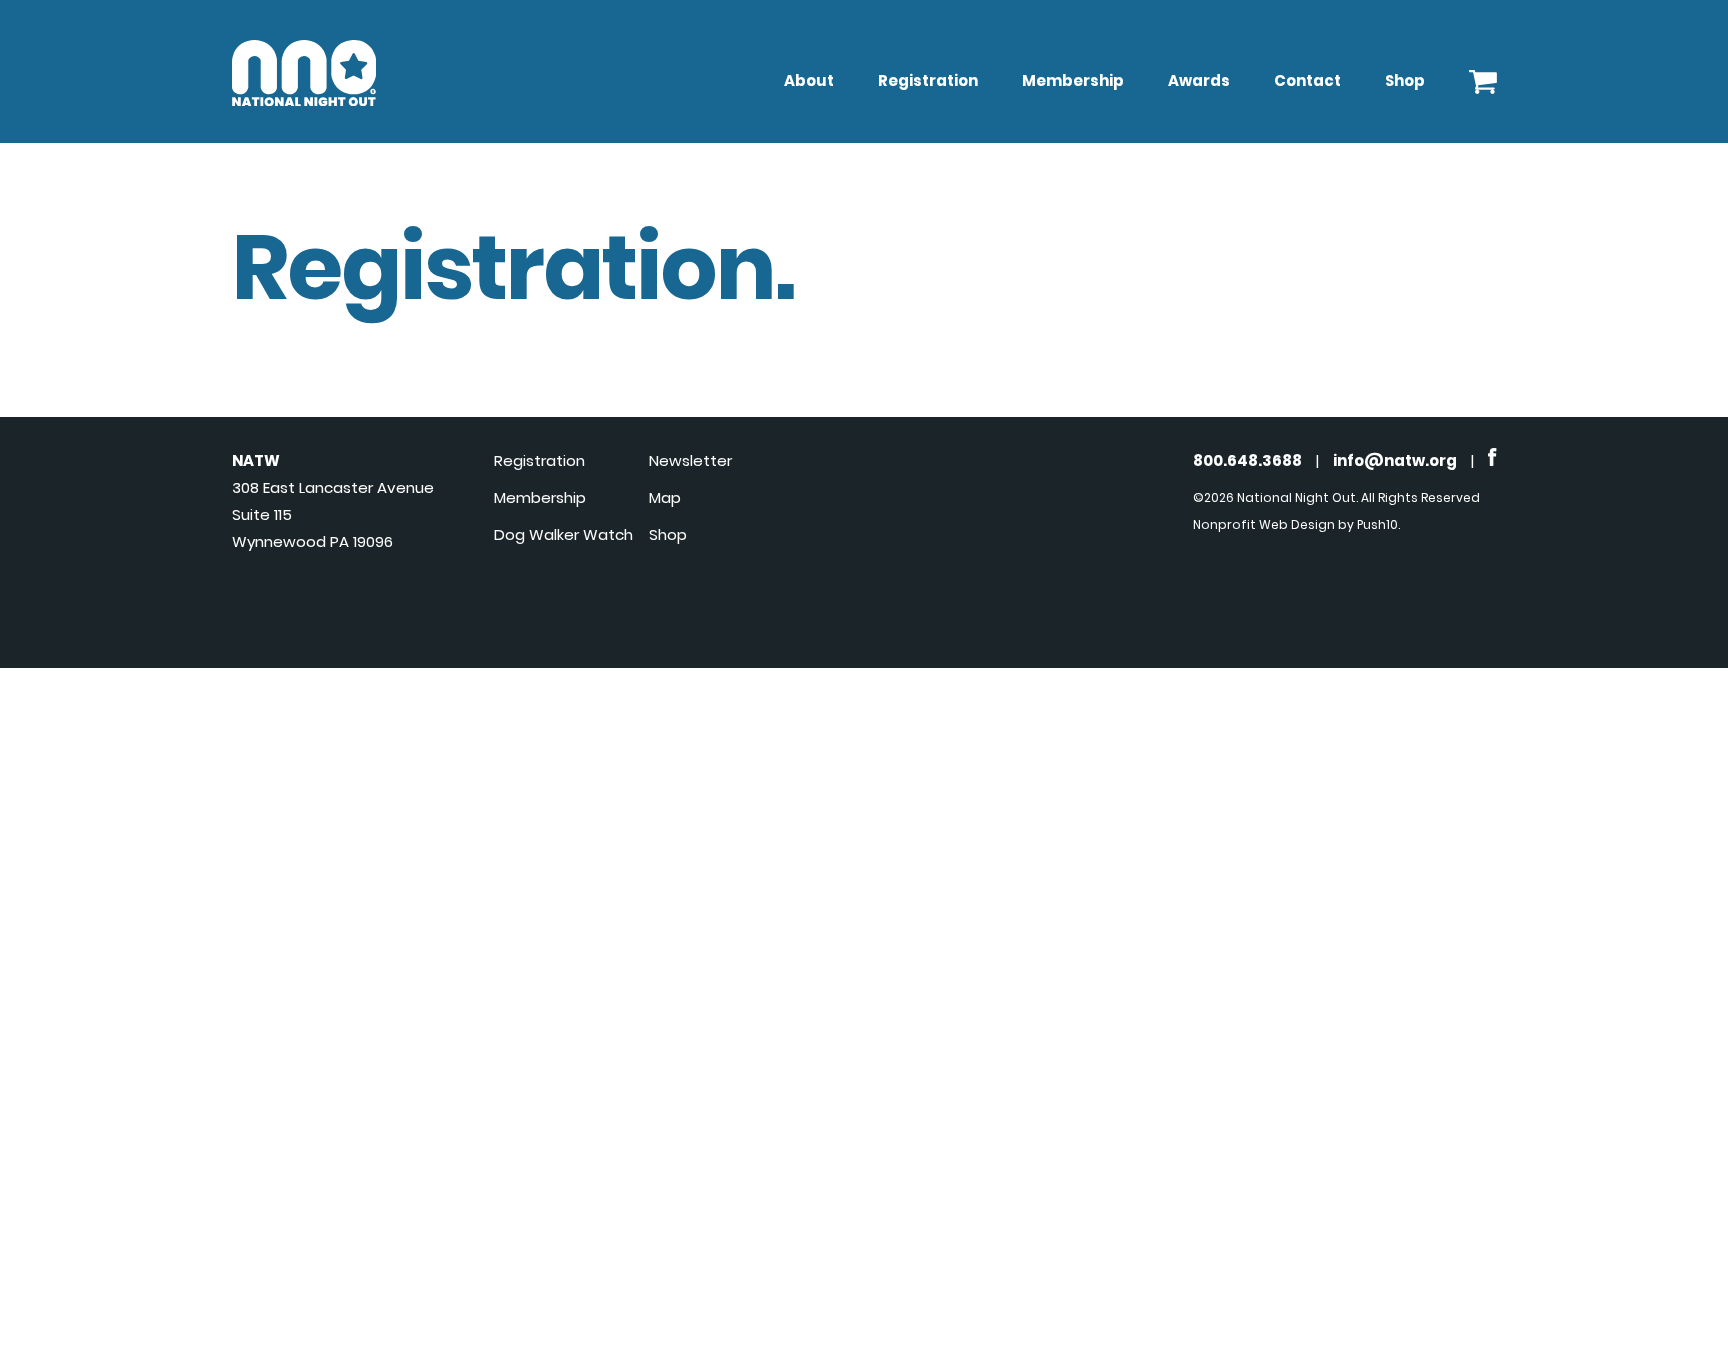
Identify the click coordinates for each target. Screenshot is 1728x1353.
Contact (1307, 80)
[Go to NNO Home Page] (304, 100)
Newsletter (690, 460)
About (809, 80)
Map (665, 497)
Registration (928, 80)
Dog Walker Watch (563, 534)
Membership (1073, 80)
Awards (1199, 80)
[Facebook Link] (1492, 460)
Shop (1405, 80)
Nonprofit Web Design (1264, 524)
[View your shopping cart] (1483, 77)
